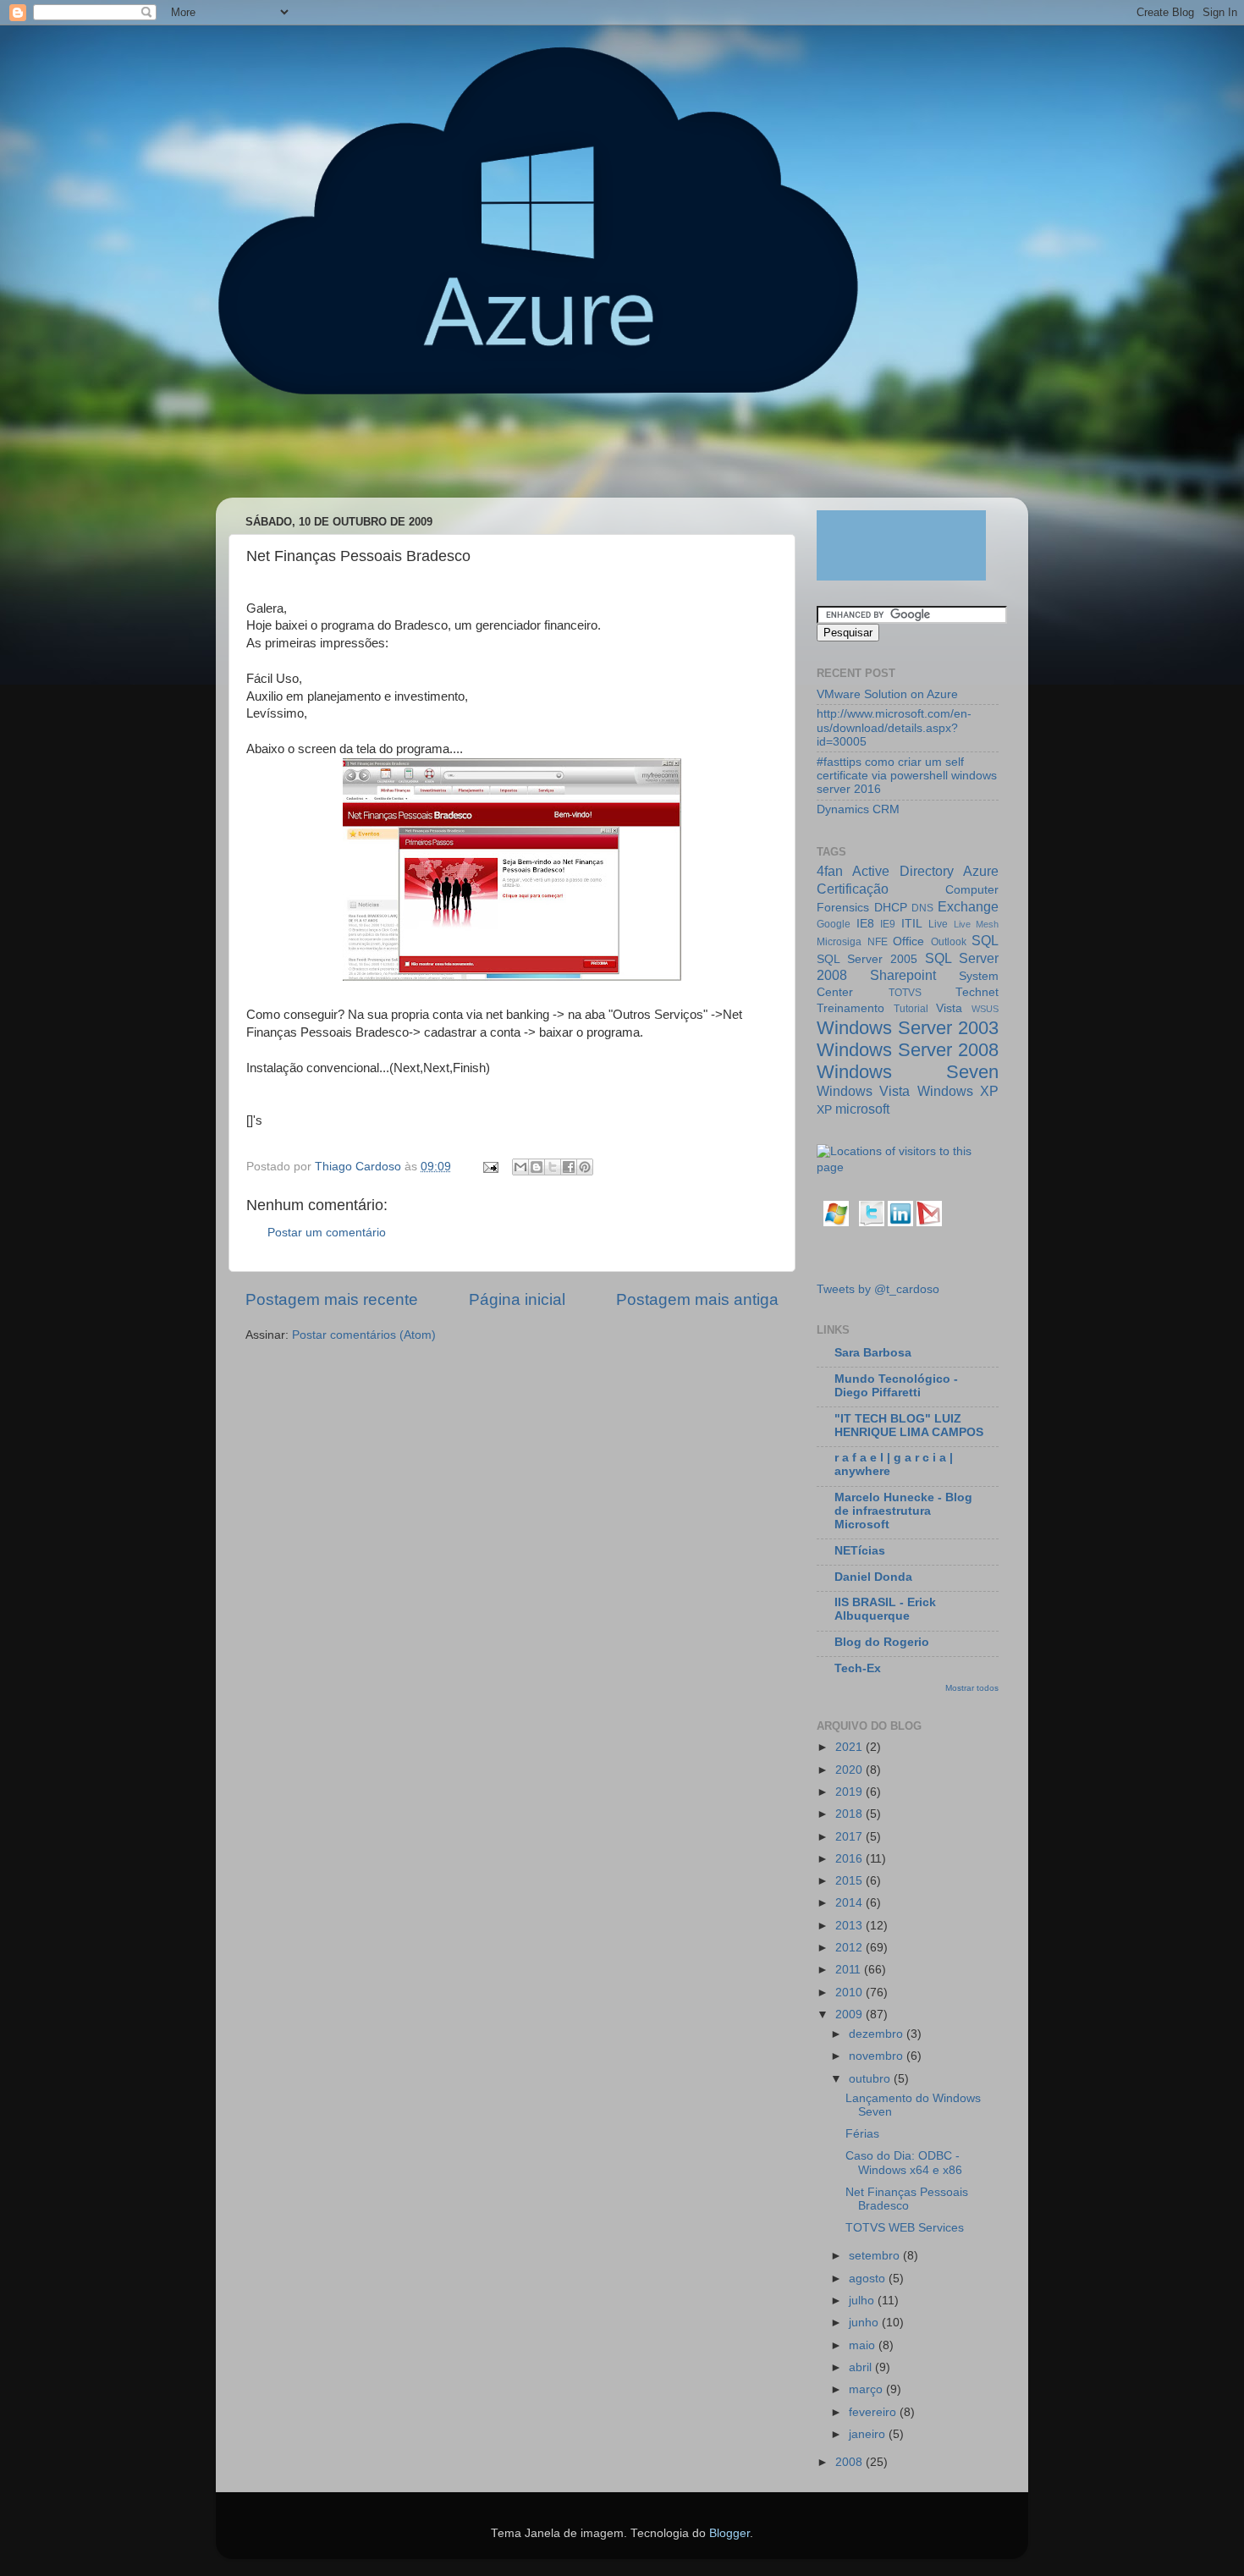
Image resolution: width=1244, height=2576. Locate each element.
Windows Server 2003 (908, 1028)
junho (865, 2323)
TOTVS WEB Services (905, 2228)
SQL (985, 940)
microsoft (862, 1109)
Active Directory (903, 871)
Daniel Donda (873, 1577)
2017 (850, 1837)
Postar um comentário (327, 1233)
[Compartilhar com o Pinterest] (585, 1167)
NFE (878, 942)
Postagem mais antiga (697, 1299)
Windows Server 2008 (908, 1050)
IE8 (865, 924)
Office (908, 941)
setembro (876, 2256)
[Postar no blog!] (537, 1167)
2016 (850, 1859)
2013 (850, 1926)
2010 (850, 1993)
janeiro (869, 2434)
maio (864, 2345)
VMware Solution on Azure (887, 694)
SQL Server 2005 (867, 959)
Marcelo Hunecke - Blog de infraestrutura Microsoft (903, 1511)
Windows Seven (908, 1072)
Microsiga (839, 942)
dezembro (878, 2034)
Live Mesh (977, 924)
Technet (977, 992)
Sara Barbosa (873, 1353)
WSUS (985, 1009)
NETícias (860, 1551)
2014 (850, 1903)
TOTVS (905, 993)
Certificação (853, 889)
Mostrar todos (972, 1688)
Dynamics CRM (858, 809)
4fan (830, 871)
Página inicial (517, 1299)
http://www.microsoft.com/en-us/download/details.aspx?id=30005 (894, 727)
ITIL (912, 924)
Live (938, 924)
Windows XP (958, 1091)
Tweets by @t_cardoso (878, 1289)
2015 (850, 1881)
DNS (922, 908)
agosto (869, 2279)
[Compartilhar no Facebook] (569, 1167)
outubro (871, 2079)
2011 (850, 1970)
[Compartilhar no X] (553, 1167)
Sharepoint (903, 975)
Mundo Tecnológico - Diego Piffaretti (896, 1386)
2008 (850, 2462)
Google (834, 924)
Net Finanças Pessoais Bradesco (907, 2199)
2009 (850, 2015)
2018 (850, 1814)
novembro (878, 2056)
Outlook (949, 942)
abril (862, 2367)
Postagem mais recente (332, 1299)
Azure (981, 871)
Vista (949, 1008)
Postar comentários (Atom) (364, 1335)
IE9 (888, 924)
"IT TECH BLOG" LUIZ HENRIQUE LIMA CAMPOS (909, 1426)
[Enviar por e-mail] (520, 1167)
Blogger (729, 2533)
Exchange (968, 906)
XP (824, 1110)
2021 (850, 1747)
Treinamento (850, 1008)
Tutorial (911, 1009)
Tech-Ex (858, 1668)
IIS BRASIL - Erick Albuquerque (885, 1609)
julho (863, 2301)
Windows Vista (863, 1091)
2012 (850, 1948)
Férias (862, 2134)
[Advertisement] (541, 454)
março (867, 2389)
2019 (850, 1792)
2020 (850, 1770)
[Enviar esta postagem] (490, 1167)
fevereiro (874, 2412)
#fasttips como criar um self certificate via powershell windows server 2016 (907, 776)
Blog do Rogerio (882, 1642)
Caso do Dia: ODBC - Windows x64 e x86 (904, 2163)
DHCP (891, 908)
